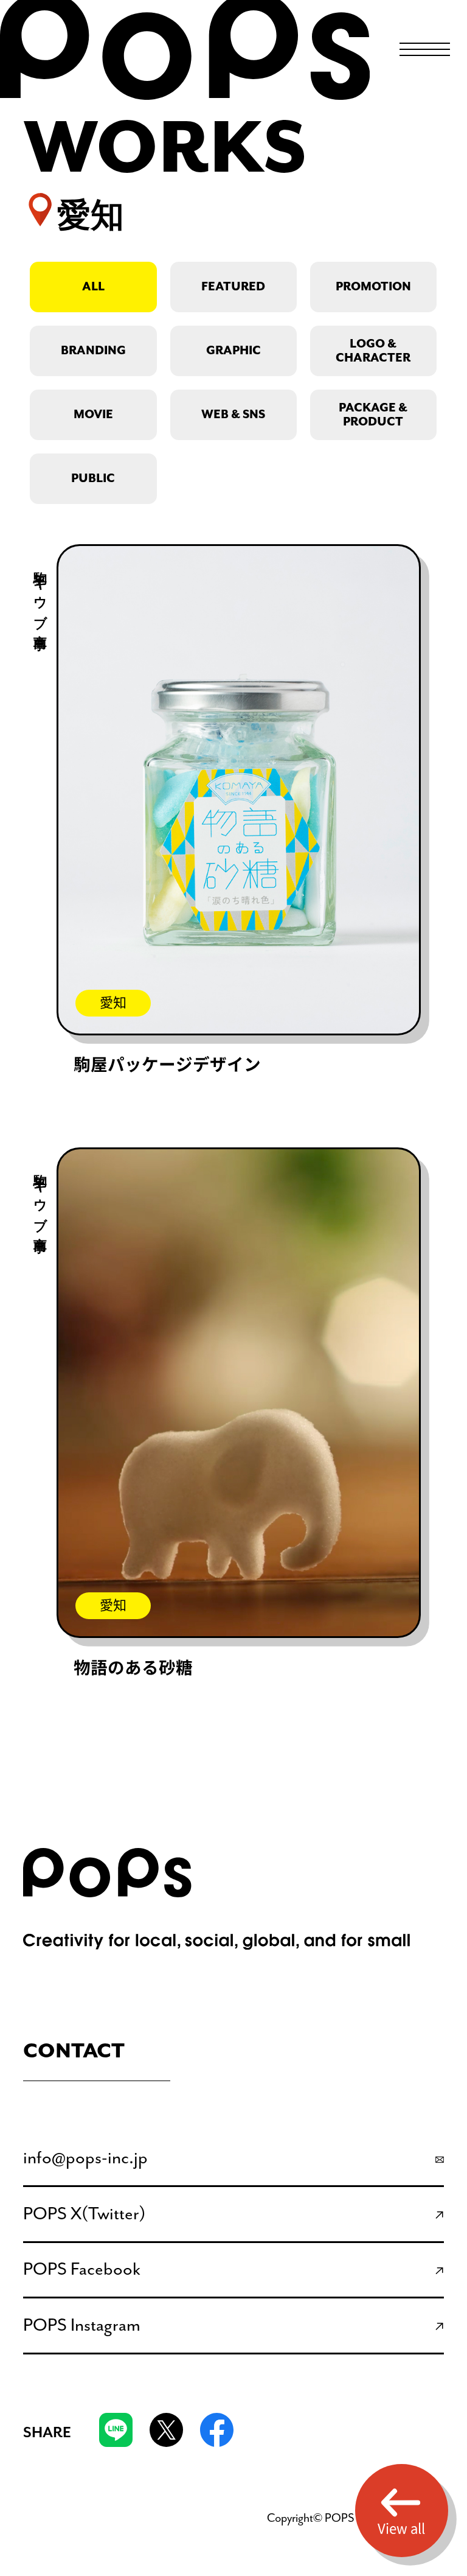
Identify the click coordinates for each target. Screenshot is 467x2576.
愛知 (113, 1003)
